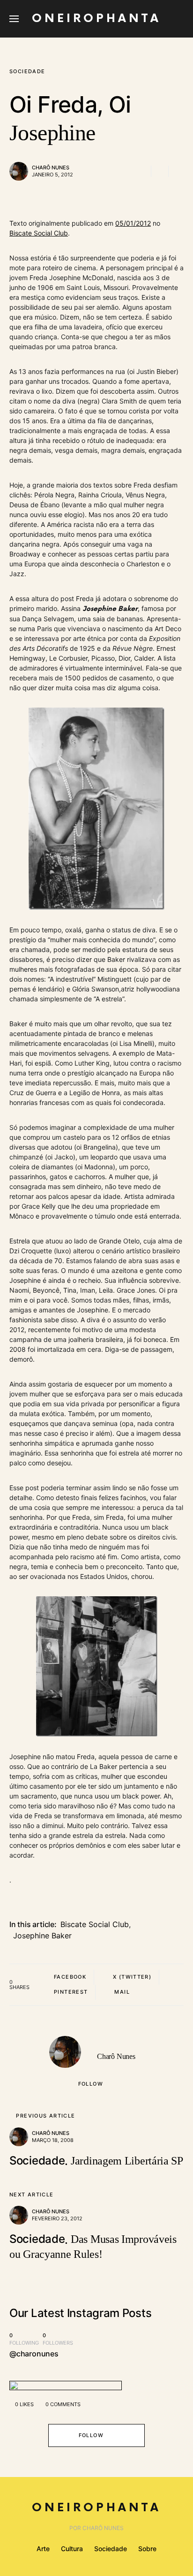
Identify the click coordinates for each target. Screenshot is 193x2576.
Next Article (32, 2195)
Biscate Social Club (39, 233)
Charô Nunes (51, 168)
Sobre (147, 2549)
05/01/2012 (133, 223)
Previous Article (45, 2116)
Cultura (72, 2549)
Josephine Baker (42, 1936)
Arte (43, 2549)
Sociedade (27, 71)
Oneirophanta (96, 19)
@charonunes (34, 2354)
